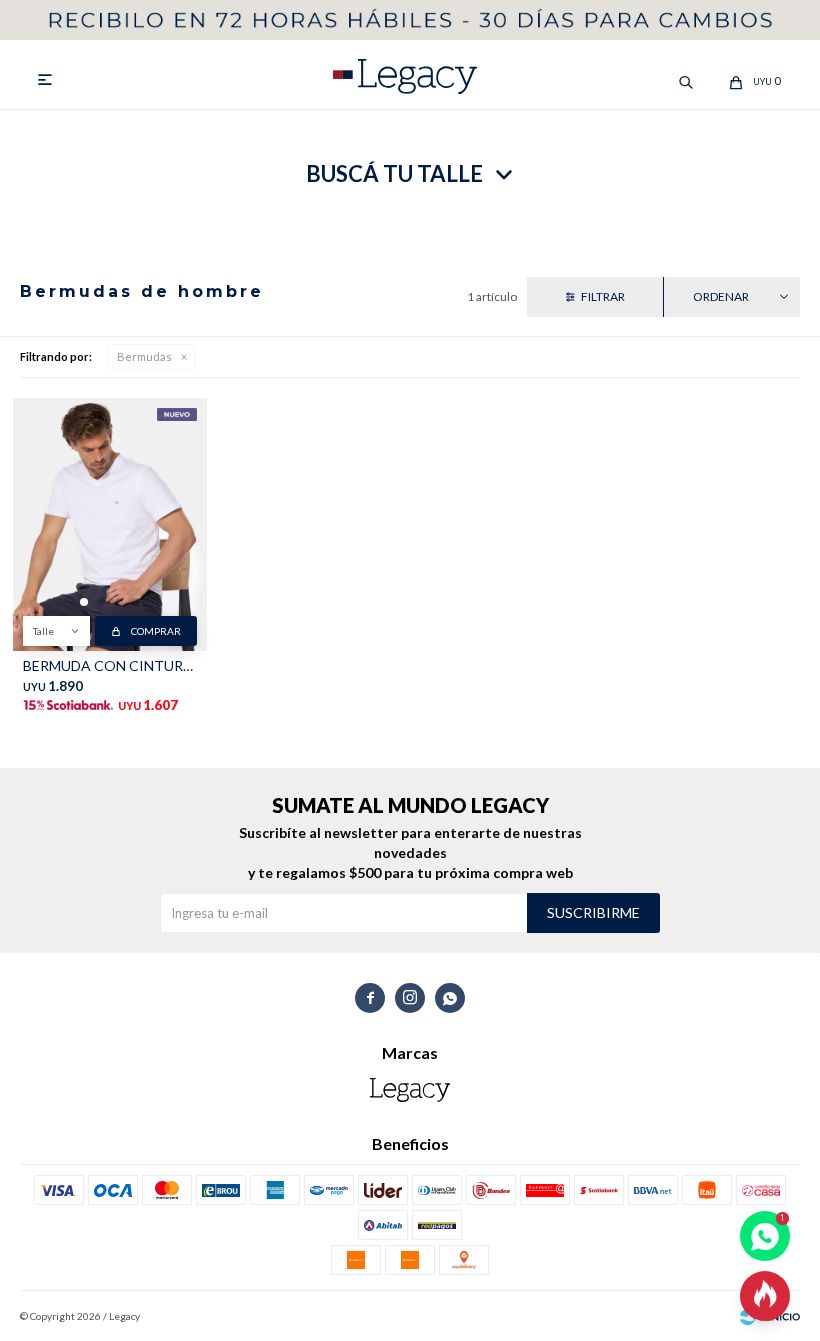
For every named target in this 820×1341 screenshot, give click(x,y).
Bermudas (144, 356)
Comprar (156, 631)
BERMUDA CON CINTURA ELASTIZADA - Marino (110, 665)
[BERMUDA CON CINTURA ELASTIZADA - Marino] (110, 524)
